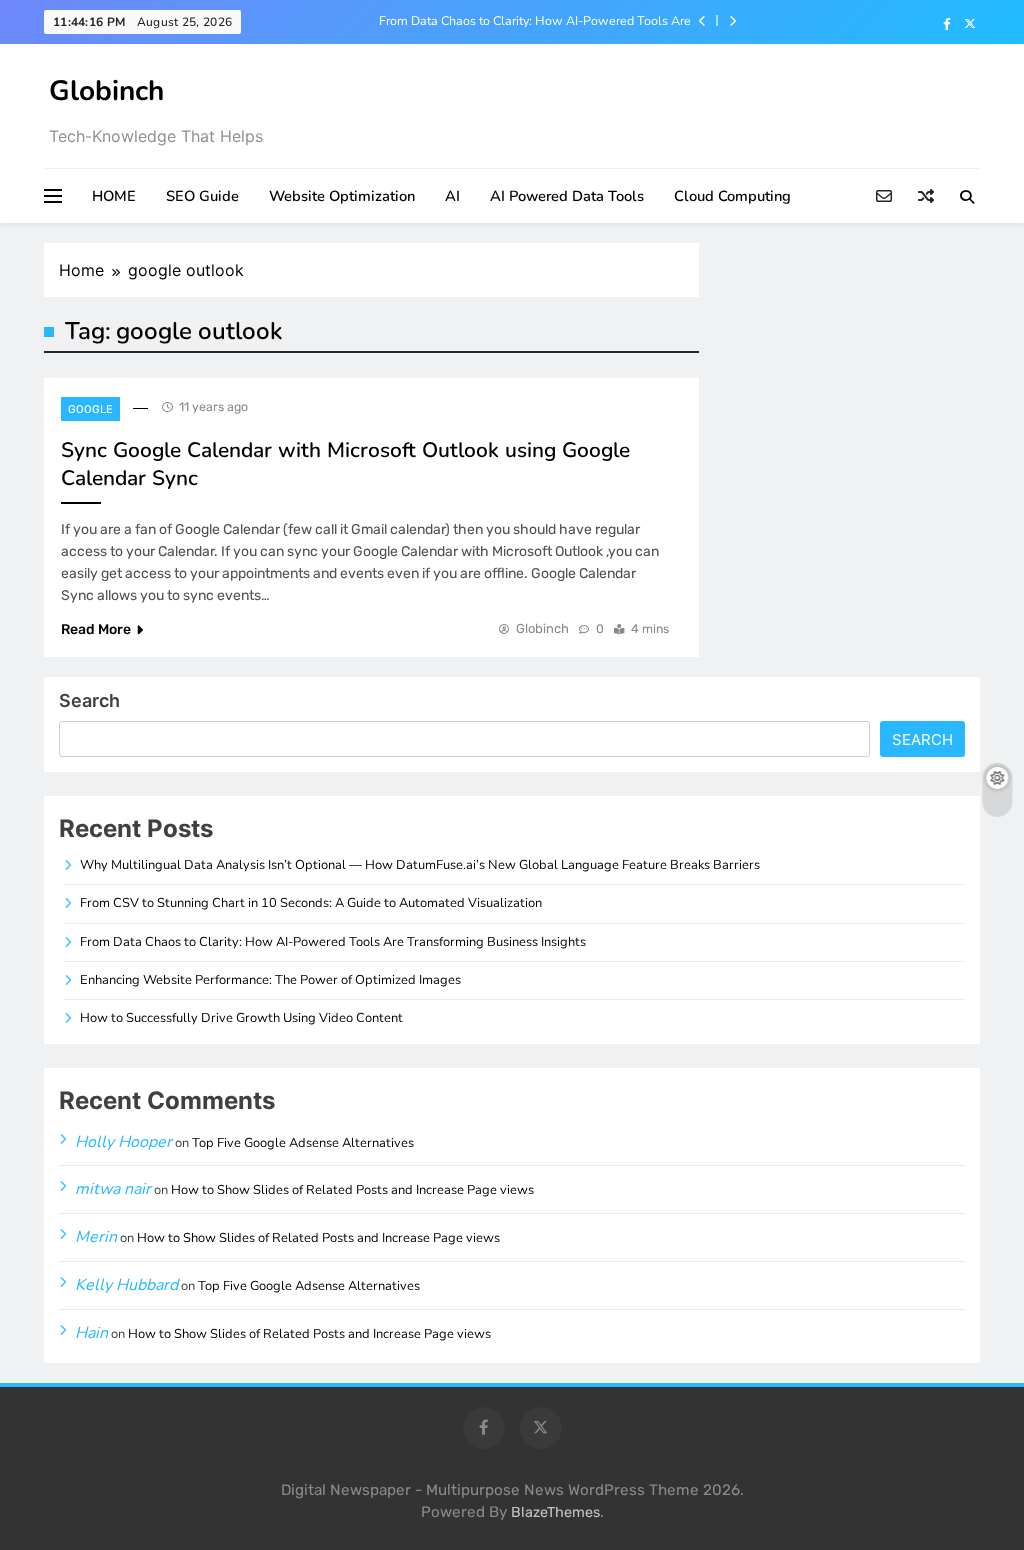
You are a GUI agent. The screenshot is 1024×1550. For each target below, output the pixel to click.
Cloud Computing (732, 196)
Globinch (106, 91)
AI (452, 196)
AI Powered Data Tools (567, 196)
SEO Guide (202, 196)
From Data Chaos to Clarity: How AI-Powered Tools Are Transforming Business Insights (535, 21)
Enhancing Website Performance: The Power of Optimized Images (270, 980)
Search (89, 700)
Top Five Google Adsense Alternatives (303, 1143)
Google (90, 409)
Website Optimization (342, 196)
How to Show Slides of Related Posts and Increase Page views (352, 1190)
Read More (96, 629)
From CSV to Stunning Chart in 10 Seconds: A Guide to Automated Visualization (311, 903)
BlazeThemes (555, 1512)
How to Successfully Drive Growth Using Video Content (241, 1018)
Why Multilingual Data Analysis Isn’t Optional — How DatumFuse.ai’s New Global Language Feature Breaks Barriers (420, 865)
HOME (114, 196)
